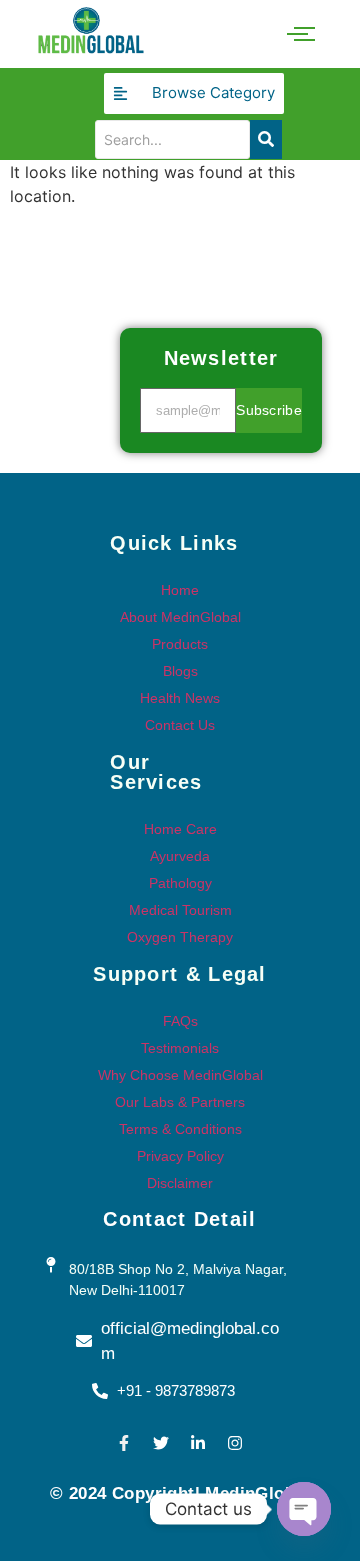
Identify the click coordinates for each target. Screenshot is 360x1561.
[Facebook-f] (124, 1443)
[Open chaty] (304, 1509)
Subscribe (269, 410)
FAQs (180, 1021)
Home (180, 590)
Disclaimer (180, 1183)
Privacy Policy (180, 1156)
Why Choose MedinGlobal (180, 1075)
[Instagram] (235, 1443)
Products (180, 644)
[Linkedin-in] (198, 1443)
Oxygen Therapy (180, 937)
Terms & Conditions (180, 1129)
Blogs (180, 671)
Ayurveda (180, 856)
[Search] (266, 139)
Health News (180, 698)
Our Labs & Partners (180, 1102)
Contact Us (180, 725)
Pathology (180, 883)
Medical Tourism (180, 910)
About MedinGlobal (180, 617)
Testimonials (180, 1048)
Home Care (180, 829)
